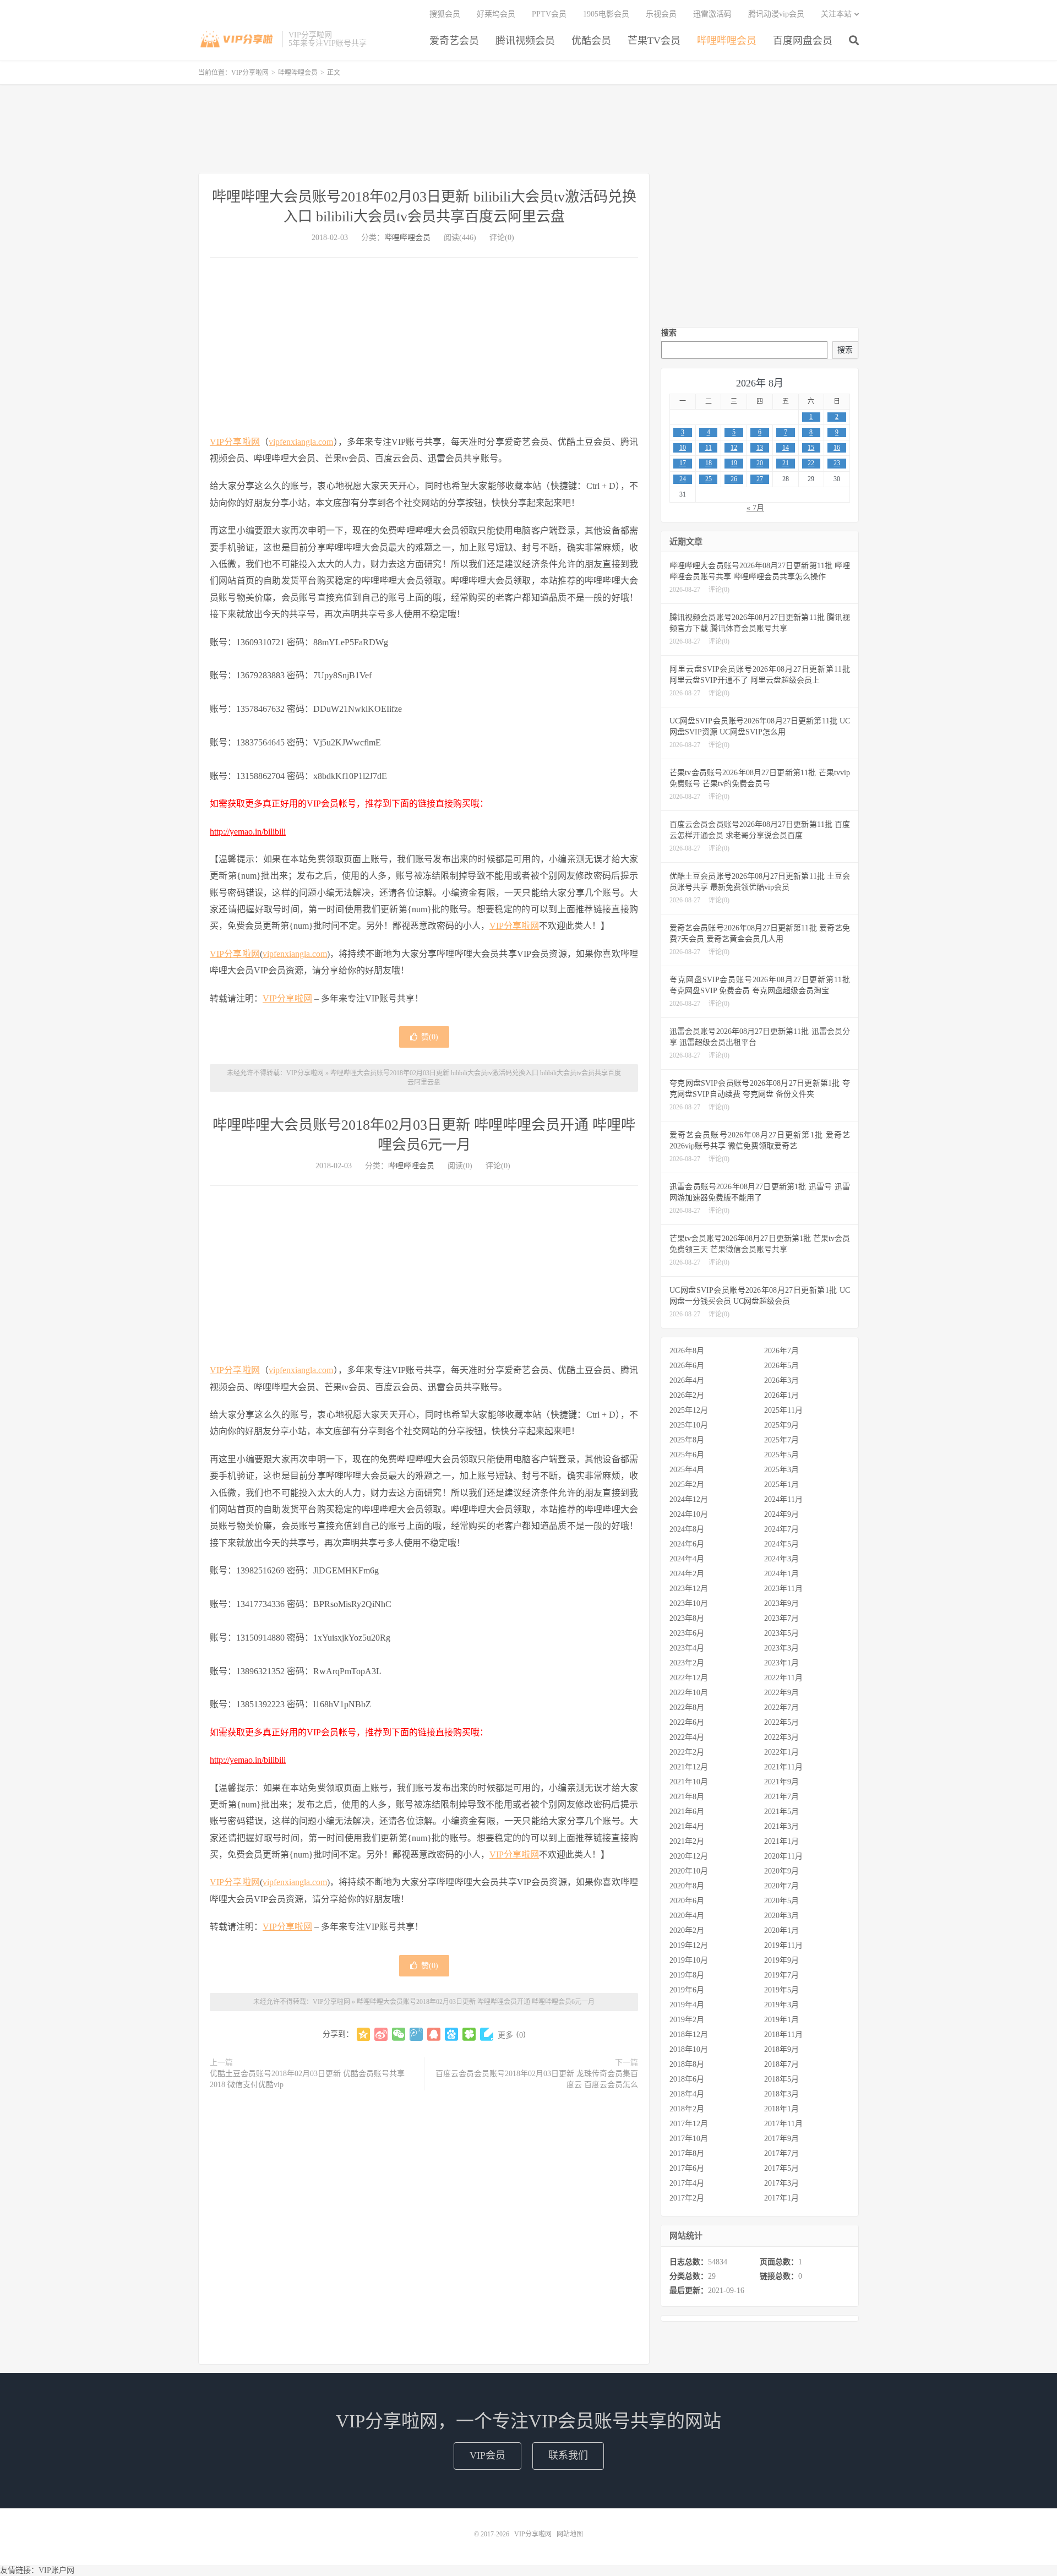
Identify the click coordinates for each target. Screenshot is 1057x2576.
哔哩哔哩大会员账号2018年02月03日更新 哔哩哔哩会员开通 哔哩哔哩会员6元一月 (476, 2002)
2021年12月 (689, 1767)
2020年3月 (781, 1916)
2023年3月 (781, 1648)
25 (709, 479)
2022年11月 (783, 1678)
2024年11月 (783, 1499)
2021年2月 (687, 1841)
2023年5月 (781, 1633)
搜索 (669, 333)
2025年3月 (781, 1470)
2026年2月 (687, 1395)
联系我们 (568, 2455)
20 (760, 463)
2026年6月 (687, 1366)
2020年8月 (687, 1886)
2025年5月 (781, 1455)
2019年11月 (783, 1945)
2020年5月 (781, 1901)
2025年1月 (781, 1485)
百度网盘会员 (803, 41)
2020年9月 (781, 1871)
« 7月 (755, 508)
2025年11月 (783, 1410)
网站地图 (570, 2534)
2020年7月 (781, 1886)
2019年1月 (781, 2020)
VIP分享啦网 (237, 39)
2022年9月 (781, 1693)
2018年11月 (783, 2035)
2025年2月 (687, 1485)
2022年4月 (687, 1737)
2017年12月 (689, 2124)
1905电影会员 (606, 14)
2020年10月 (689, 1871)
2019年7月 (781, 1975)
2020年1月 (781, 1930)
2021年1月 (781, 1841)
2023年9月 (781, 1603)
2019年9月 (781, 1960)
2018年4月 (687, 2094)
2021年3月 (781, 1826)
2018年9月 (781, 2049)
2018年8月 (687, 2064)
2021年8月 (687, 1797)
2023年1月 (781, 1663)
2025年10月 (689, 1425)
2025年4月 (687, 1470)
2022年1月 (781, 1752)
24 (683, 479)
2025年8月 (687, 1440)
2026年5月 (781, 1366)
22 (811, 463)
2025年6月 (687, 1455)
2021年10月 (689, 1782)
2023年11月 (783, 1589)
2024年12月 (689, 1499)
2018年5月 (781, 2079)
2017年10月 (689, 2139)
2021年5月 (781, 1812)
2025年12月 (689, 1410)
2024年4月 (687, 1559)
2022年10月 (689, 1693)
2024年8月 (687, 1529)
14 (786, 448)
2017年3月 (781, 2183)
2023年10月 (689, 1603)
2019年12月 (689, 1945)
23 (837, 463)
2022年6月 (687, 1722)
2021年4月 (687, 1826)
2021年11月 (783, 1767)
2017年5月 (781, 2168)
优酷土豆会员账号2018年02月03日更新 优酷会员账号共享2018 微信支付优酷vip (307, 2079)
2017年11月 (783, 2124)
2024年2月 (687, 1574)
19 (734, 463)
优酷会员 (591, 41)
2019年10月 (689, 1960)
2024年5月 (781, 1544)
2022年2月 (687, 1752)
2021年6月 (687, 1812)
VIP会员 (487, 2455)
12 (734, 448)
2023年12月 (689, 1589)
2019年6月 (687, 1990)
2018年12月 (689, 2035)
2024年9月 (781, 1514)
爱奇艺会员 (454, 41)
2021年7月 (781, 1797)
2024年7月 (781, 1529)
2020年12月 (689, 1856)
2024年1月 (781, 1574)
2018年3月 (781, 2094)
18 (709, 463)
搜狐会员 (445, 14)
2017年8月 (687, 2153)
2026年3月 (781, 1380)
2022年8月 (687, 1708)
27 (760, 479)
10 (683, 448)
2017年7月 (781, 2153)
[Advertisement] (528, 129)
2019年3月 (781, 2005)
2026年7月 (781, 1351)
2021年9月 (781, 1782)
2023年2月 (687, 1663)
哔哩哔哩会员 (727, 41)
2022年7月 (781, 1708)
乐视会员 (661, 14)
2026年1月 (781, 1395)
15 (811, 448)
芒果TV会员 (654, 41)
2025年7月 (781, 1440)
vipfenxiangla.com (301, 442)
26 (734, 479)
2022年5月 (781, 1722)
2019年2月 (687, 2020)
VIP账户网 (56, 2570)
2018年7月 (781, 2064)
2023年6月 (687, 1633)
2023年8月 (687, 1618)
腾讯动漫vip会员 (776, 14)
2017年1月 (781, 2198)
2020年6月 (687, 1901)
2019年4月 (687, 2005)
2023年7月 (781, 1618)
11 (709, 448)
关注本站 (836, 14)
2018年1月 (781, 2109)
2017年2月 (687, 2198)
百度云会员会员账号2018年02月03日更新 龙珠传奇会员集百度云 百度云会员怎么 (537, 2079)
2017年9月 (781, 2139)
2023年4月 (687, 1648)
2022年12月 (689, 1678)
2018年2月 (687, 2109)
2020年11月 (783, 1856)
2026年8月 (687, 1351)
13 (760, 448)
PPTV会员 (549, 14)
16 (837, 448)
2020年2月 (687, 1930)
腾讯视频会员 (525, 41)
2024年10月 (689, 1514)
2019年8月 (687, 1975)
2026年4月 (687, 1380)
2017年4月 (687, 2183)
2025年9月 (781, 1425)
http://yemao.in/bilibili (248, 832)
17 (683, 463)
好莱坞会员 (496, 14)
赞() (430, 1037)
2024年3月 (781, 1559)
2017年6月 (687, 2168)
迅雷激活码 (712, 14)
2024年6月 (687, 1544)
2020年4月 (687, 1916)
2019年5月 (781, 1990)
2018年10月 (689, 2049)
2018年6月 (687, 2079)
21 (786, 463)
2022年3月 (781, 1737)
